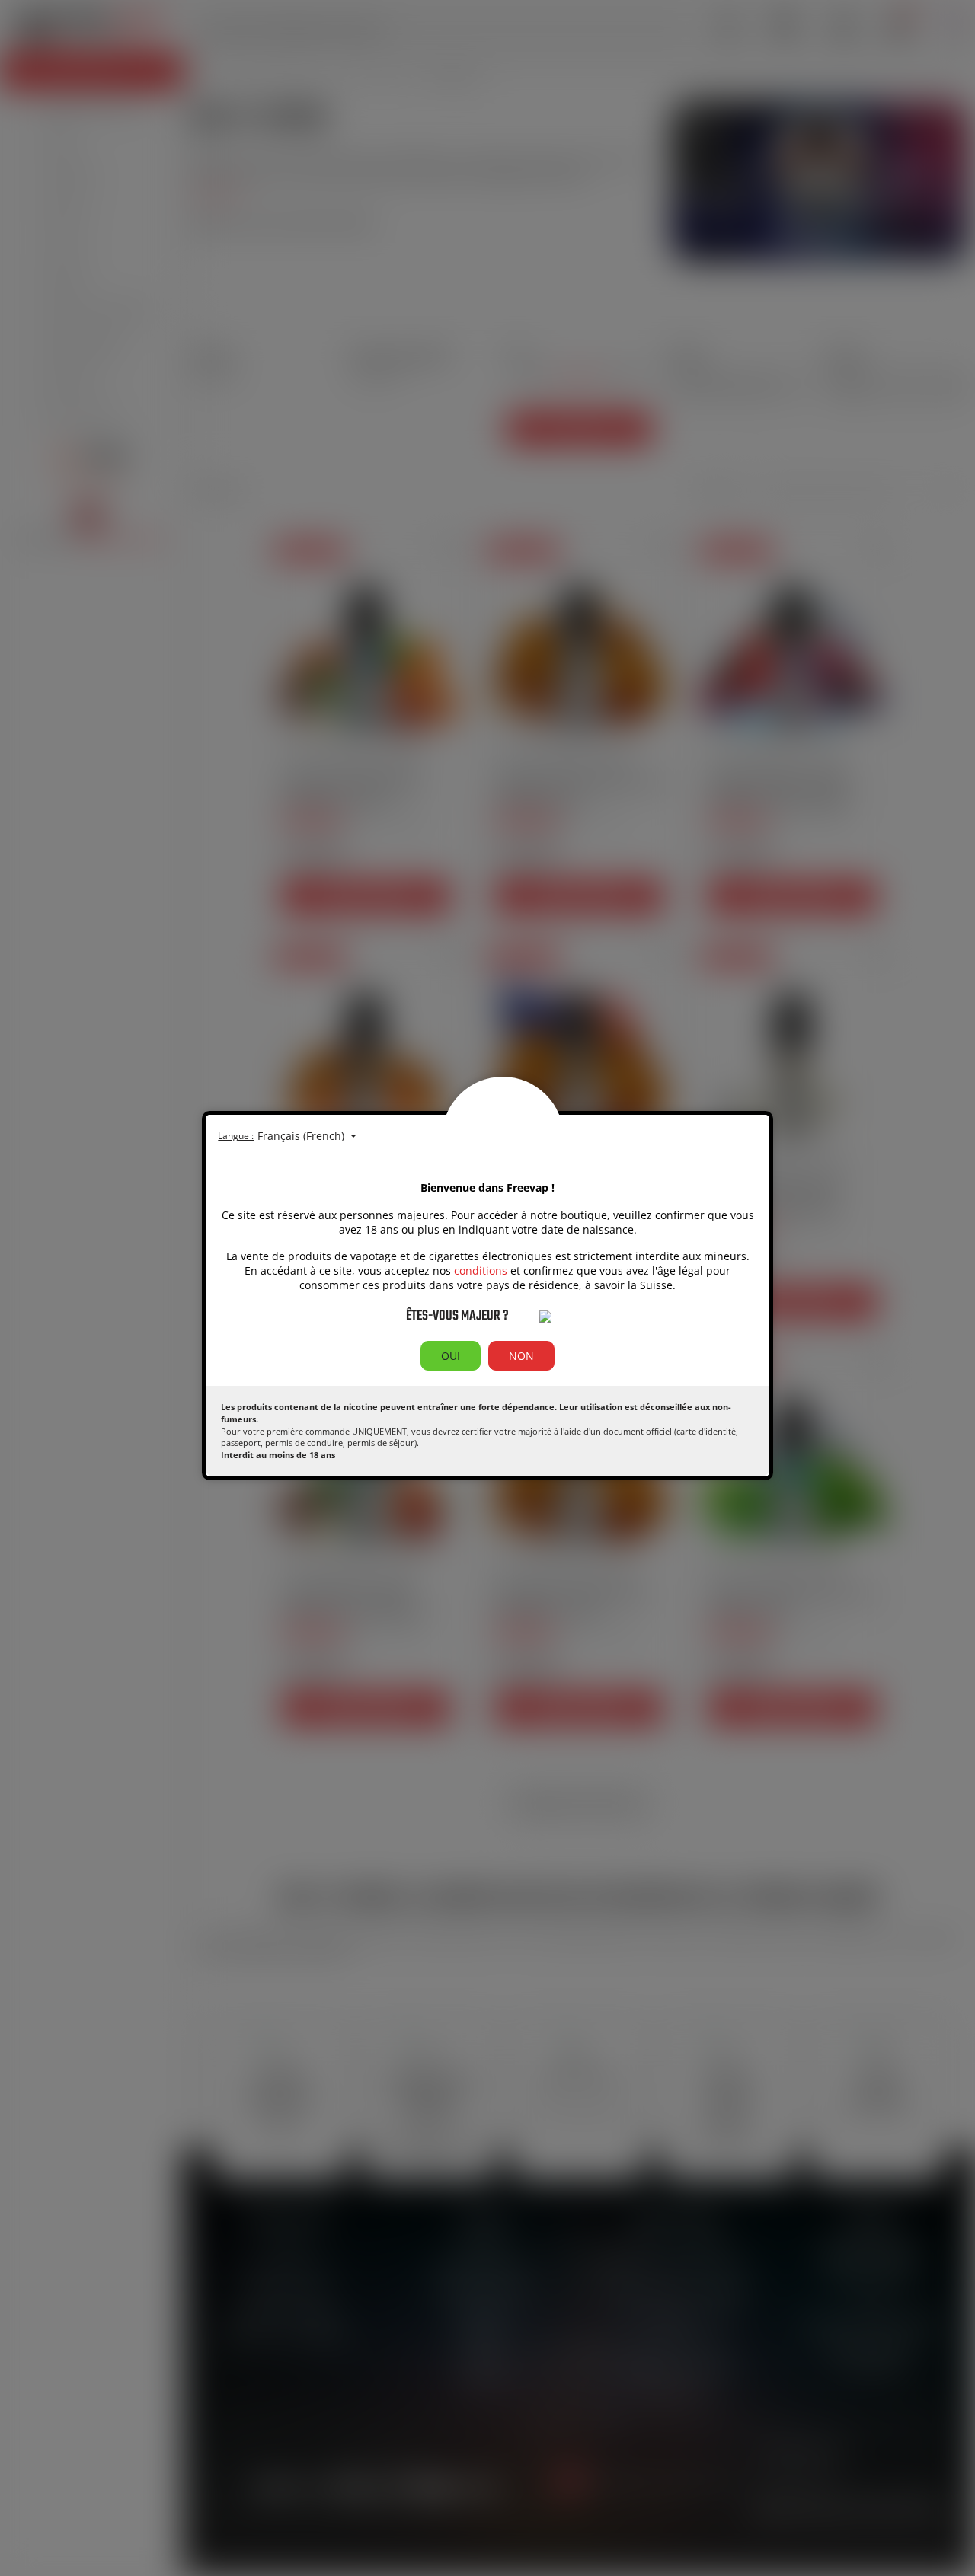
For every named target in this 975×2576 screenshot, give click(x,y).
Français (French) (302, 1136)
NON (521, 1356)
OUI (451, 1356)
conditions (481, 1270)
